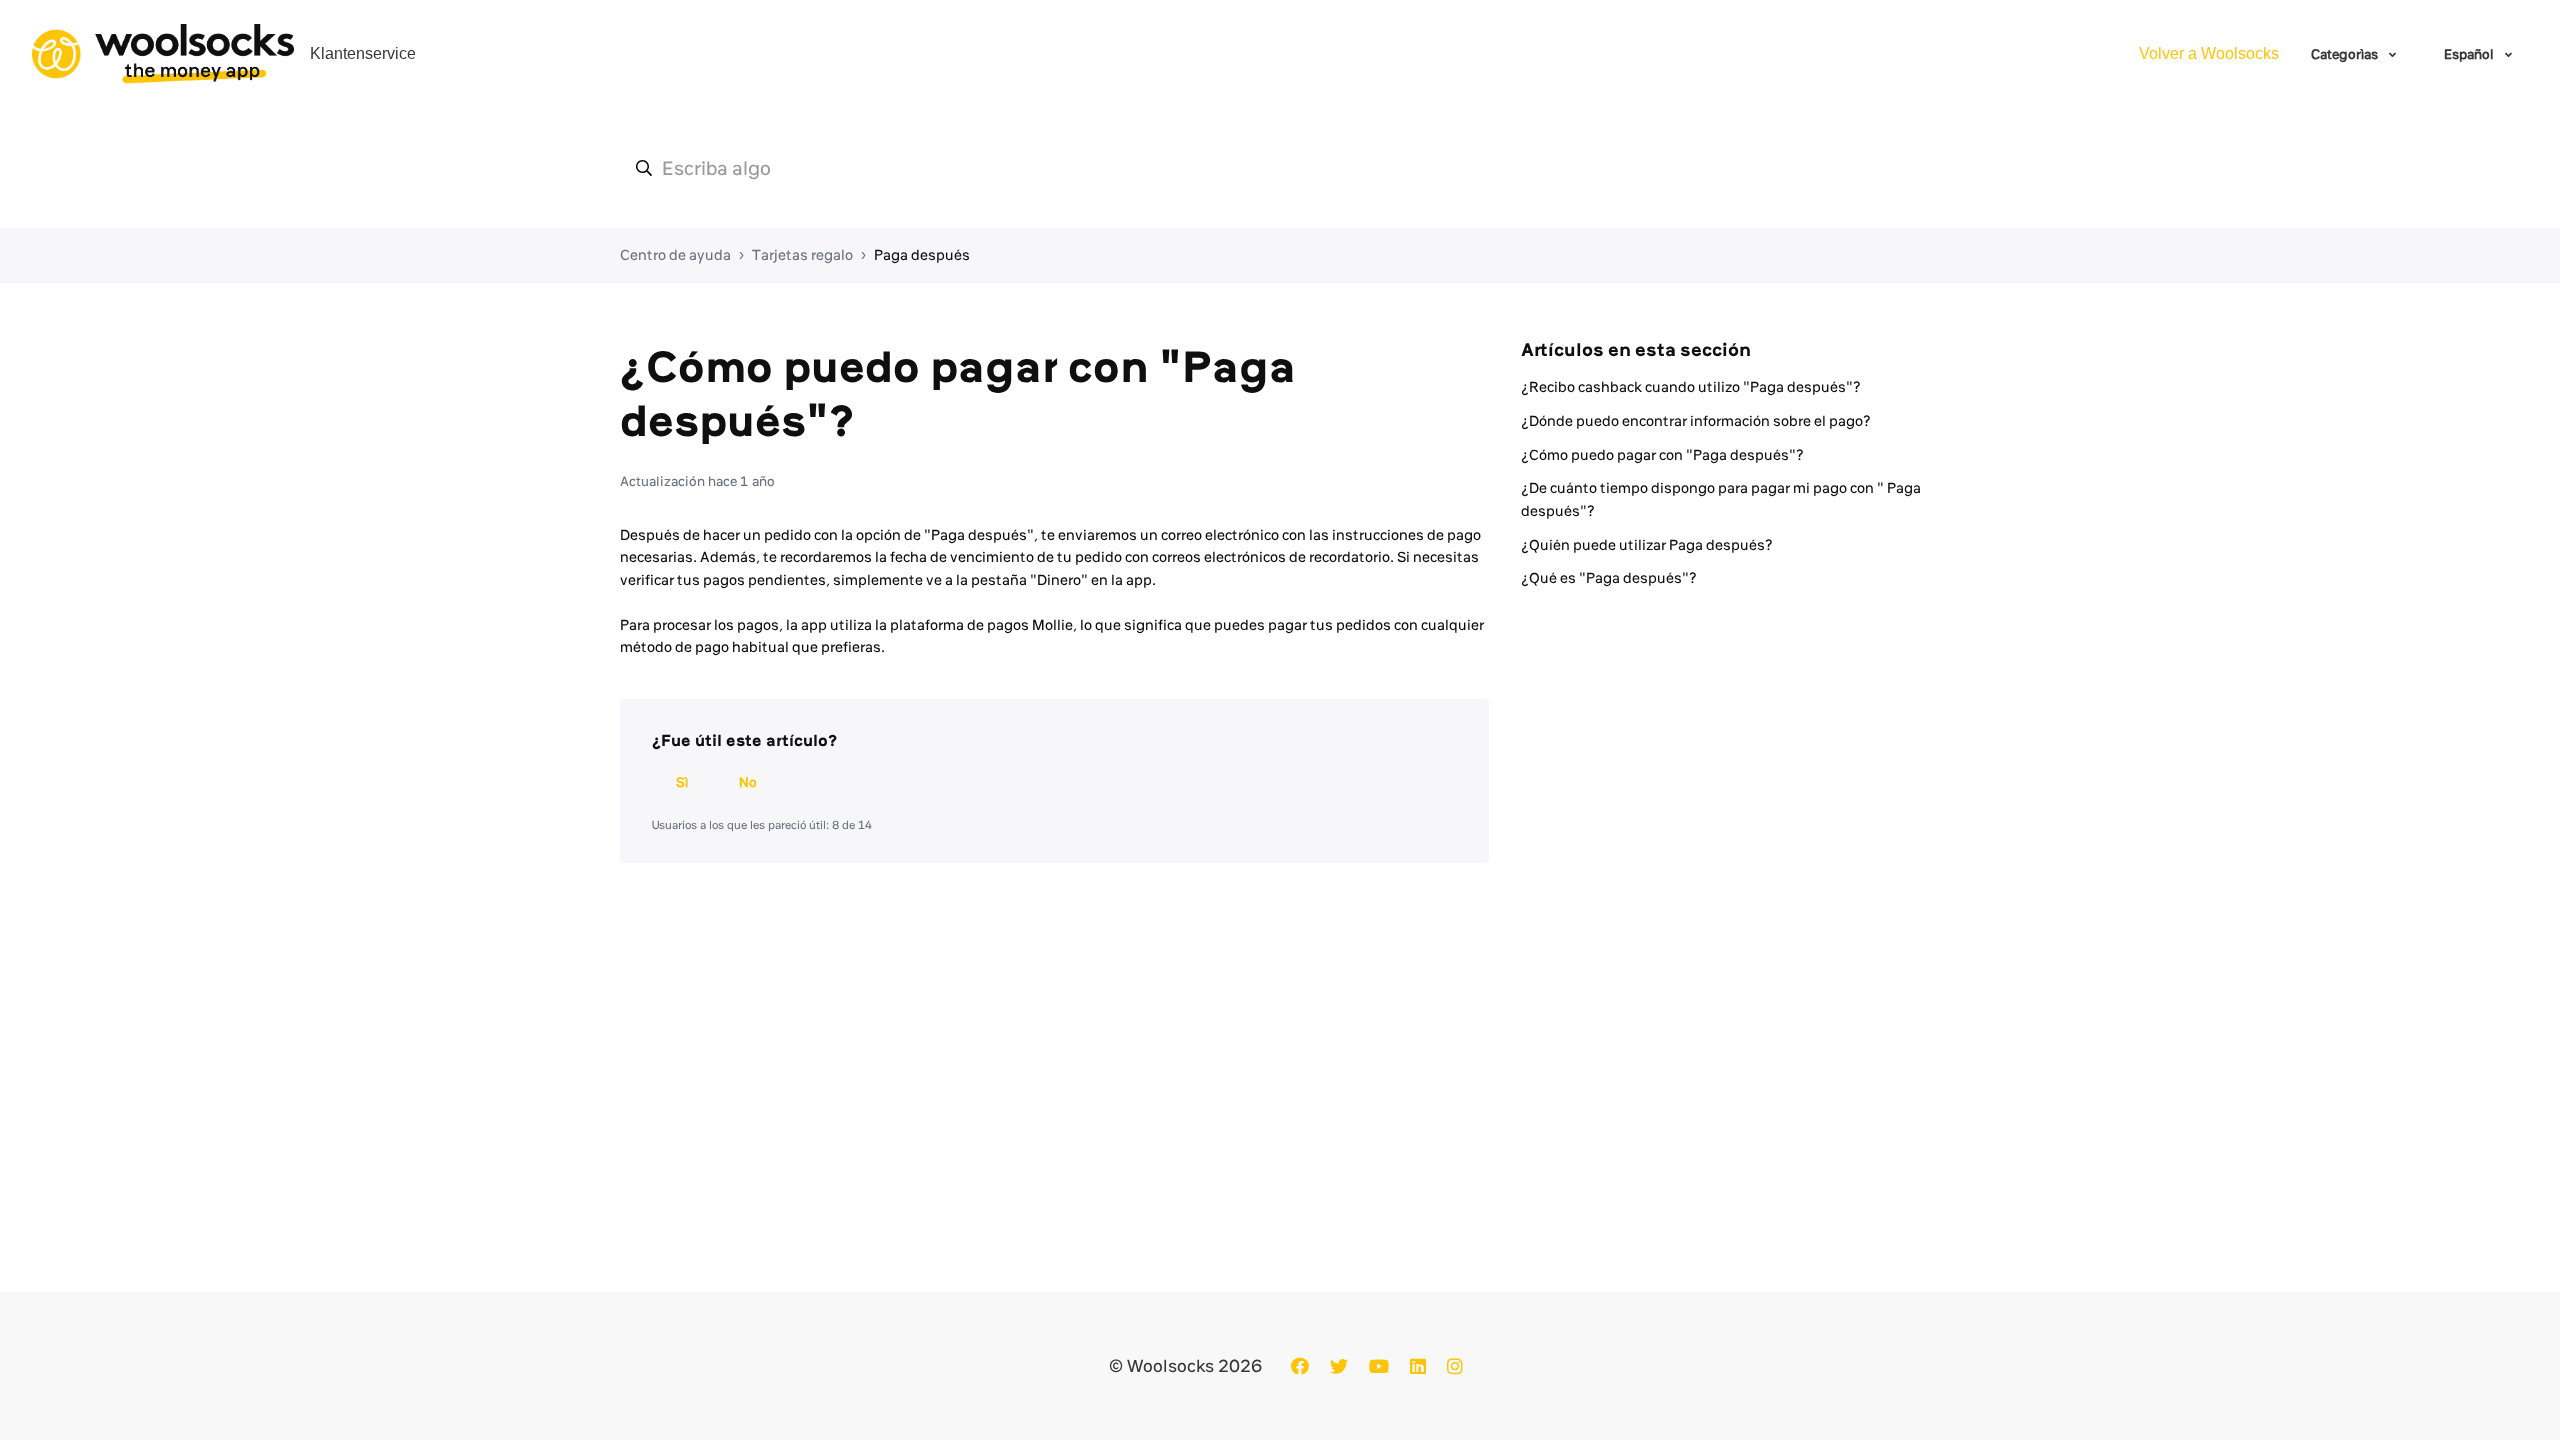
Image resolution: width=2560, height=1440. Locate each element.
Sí (682, 782)
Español (2470, 54)
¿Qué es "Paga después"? (1609, 578)
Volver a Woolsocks (2209, 53)
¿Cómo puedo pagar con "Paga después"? (1662, 455)
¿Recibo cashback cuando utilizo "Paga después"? (1691, 387)
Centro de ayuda (675, 255)
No (748, 782)
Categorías (2346, 54)
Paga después (922, 255)
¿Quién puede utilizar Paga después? (1647, 545)
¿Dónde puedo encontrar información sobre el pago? (1696, 421)
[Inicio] (163, 54)
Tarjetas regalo (802, 255)
